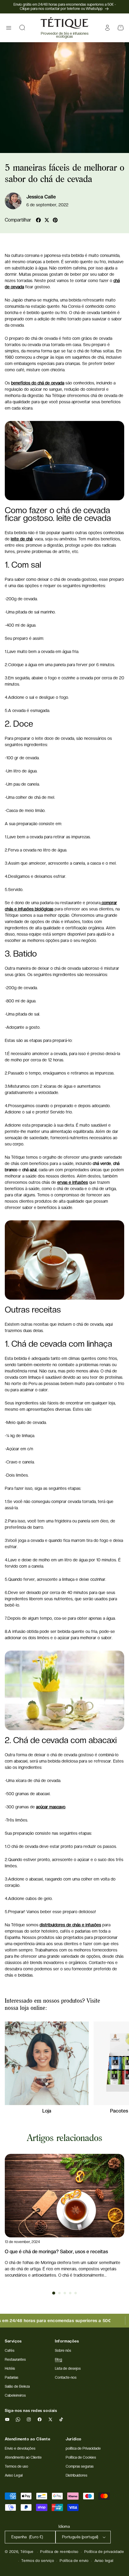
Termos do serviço (38, 2561)
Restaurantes (15, 2360)
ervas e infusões (73, 1182)
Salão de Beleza (17, 2386)
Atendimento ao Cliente (23, 2457)
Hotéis (10, 2369)
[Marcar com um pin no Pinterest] (55, 220)
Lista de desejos (68, 2369)
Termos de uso (16, 2466)
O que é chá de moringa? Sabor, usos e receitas (56, 2252)
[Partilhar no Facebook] (38, 220)
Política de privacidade (104, 2552)
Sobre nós (63, 2351)
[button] (9, 28)
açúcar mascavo (51, 1807)
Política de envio (74, 2561)
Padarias (12, 2378)
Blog (58, 2360)
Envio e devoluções (20, 2448)
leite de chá (22, 539)
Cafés (10, 2351)
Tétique (27, 2552)
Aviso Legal (14, 2475)
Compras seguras (80, 2466)
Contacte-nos (66, 2378)
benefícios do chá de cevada (38, 383)
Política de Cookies (81, 2457)
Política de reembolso (59, 2552)
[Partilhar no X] (47, 220)
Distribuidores (76, 2475)
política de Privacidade (83, 2448)
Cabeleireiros (15, 2395)
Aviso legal (104, 2561)
